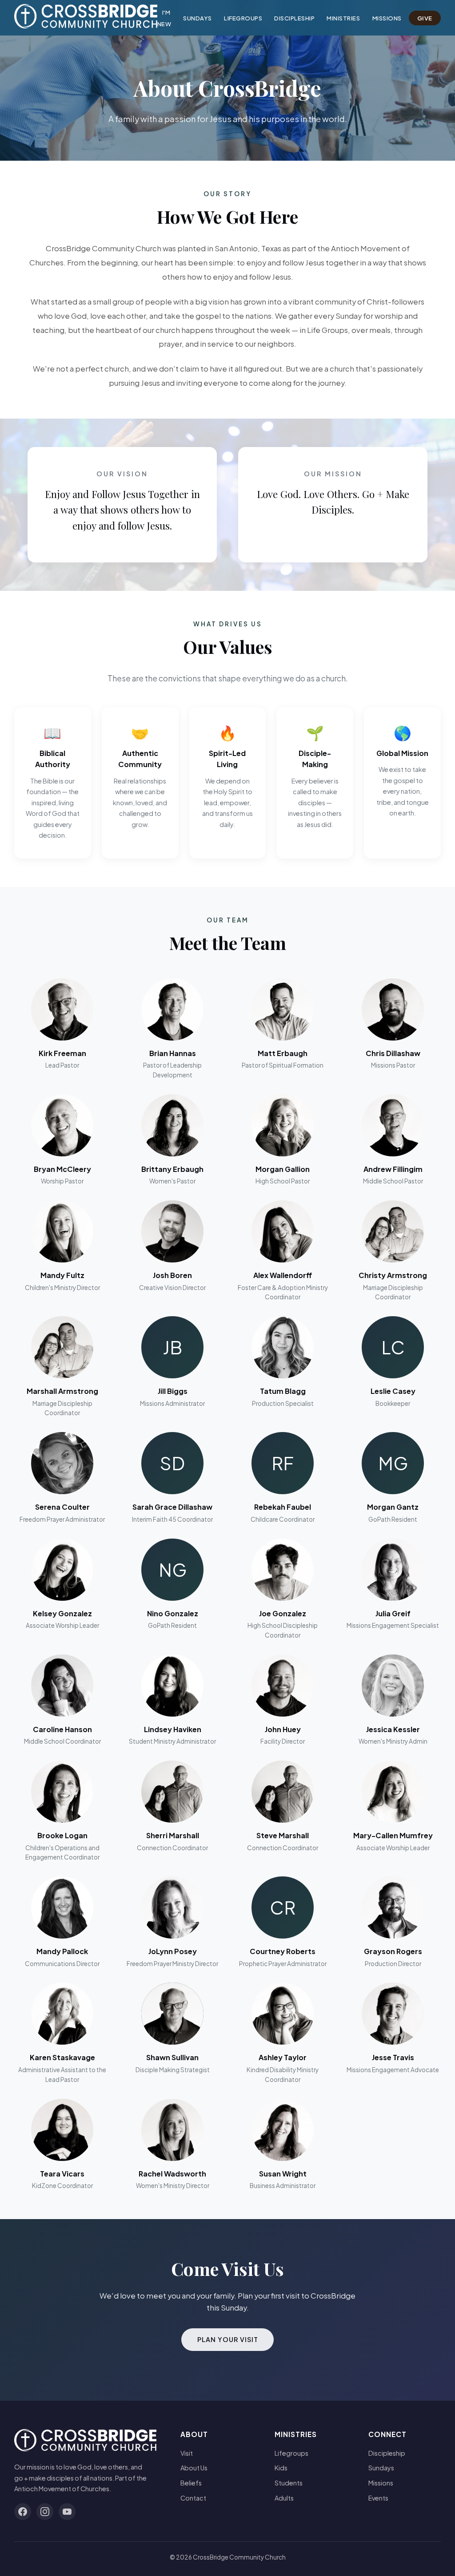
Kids (281, 2468)
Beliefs (191, 2483)
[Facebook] (23, 2512)
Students (289, 2483)
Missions (387, 18)
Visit (187, 2453)
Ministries (343, 18)
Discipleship (294, 18)
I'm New (164, 18)
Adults (284, 2498)
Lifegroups (243, 18)
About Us (194, 2468)
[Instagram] (45, 2512)
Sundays (198, 18)
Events (378, 2498)
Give (425, 18)
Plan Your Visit (228, 2339)
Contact (193, 2498)
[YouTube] (67, 2512)
